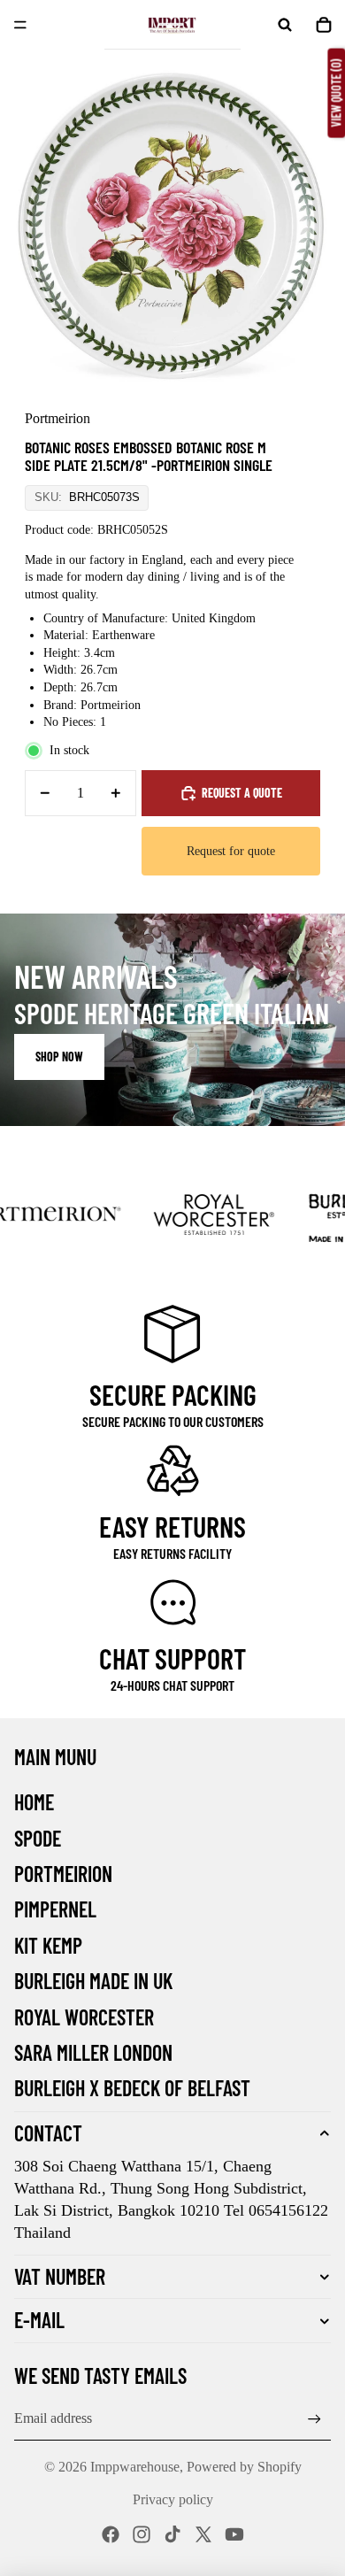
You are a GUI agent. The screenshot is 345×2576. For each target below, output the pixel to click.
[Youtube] (234, 2534)
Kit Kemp (48, 1945)
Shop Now (59, 1057)
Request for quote (231, 851)
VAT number (60, 2276)
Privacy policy (173, 2499)
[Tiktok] (172, 2534)
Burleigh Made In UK (93, 1981)
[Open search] (285, 25)
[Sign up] (314, 2419)
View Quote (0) (336, 93)
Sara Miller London (93, 2052)
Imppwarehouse (135, 2467)
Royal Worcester (84, 2017)
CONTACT (48, 2133)
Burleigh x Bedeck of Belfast (132, 2088)
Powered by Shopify (244, 2467)
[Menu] (20, 25)
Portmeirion (63, 1874)
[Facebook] (111, 2534)
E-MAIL (39, 2320)
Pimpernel (55, 1909)
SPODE (38, 1838)
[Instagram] (142, 2534)
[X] (203, 2534)
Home (34, 1802)
